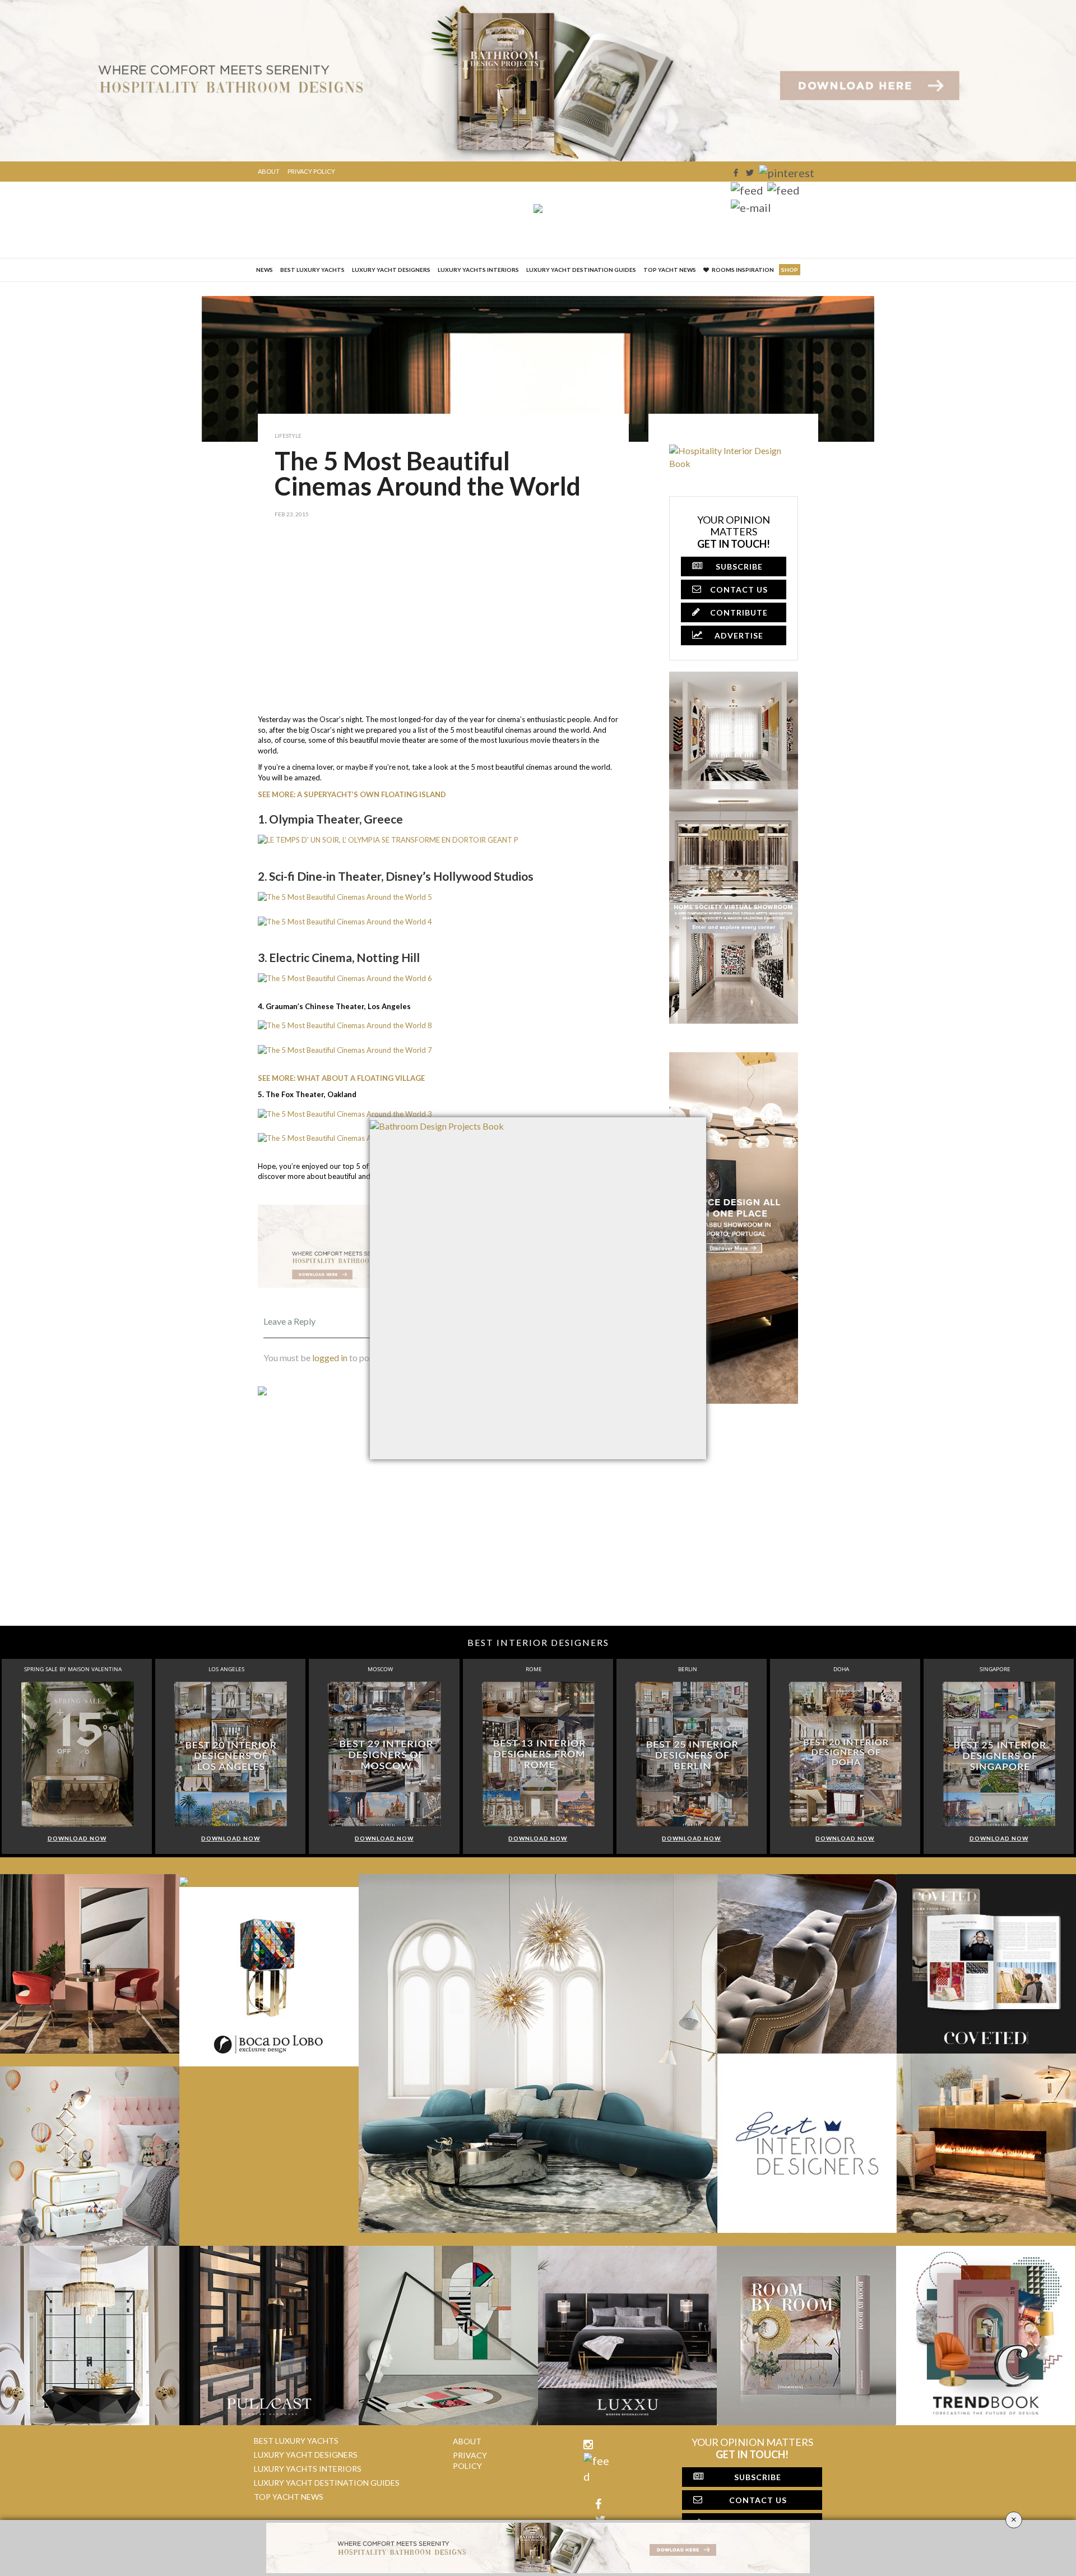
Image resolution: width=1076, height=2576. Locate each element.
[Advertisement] (443, 625)
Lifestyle (288, 436)
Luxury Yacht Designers (391, 270)
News (265, 270)
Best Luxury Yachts (312, 270)
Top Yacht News (670, 270)
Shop (790, 270)
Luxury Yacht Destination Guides (581, 270)
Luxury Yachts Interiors (478, 270)
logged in (330, 1358)
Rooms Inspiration (743, 270)
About (269, 171)
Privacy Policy (311, 171)
